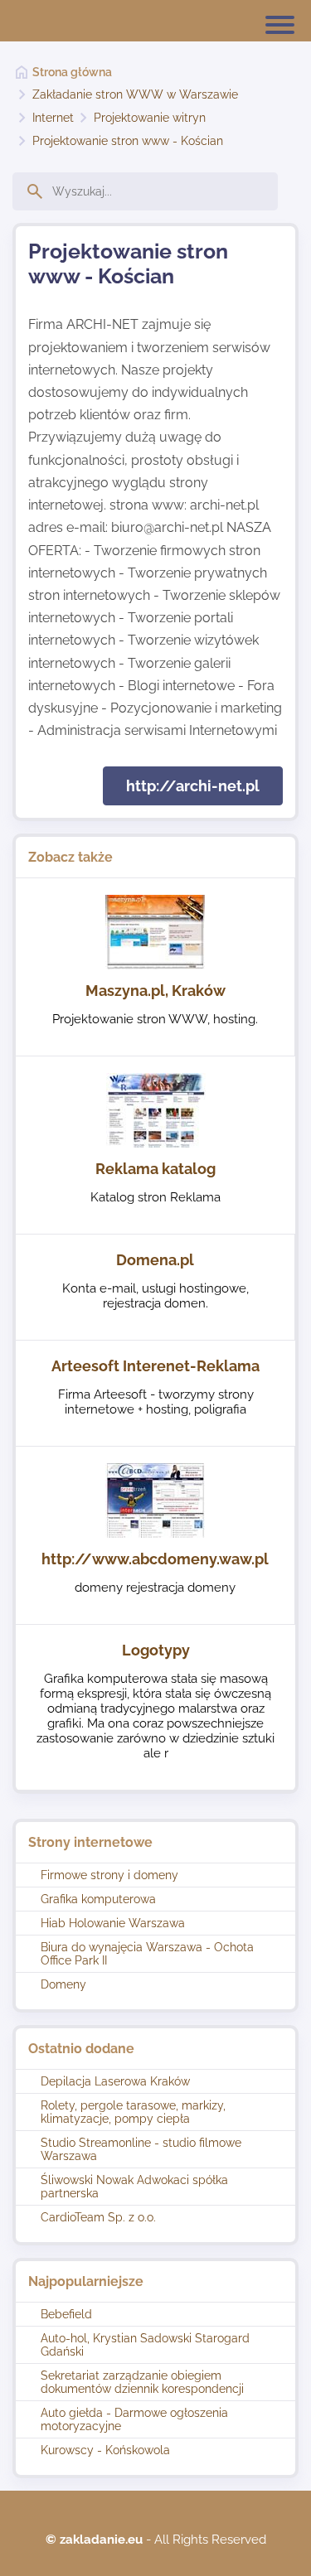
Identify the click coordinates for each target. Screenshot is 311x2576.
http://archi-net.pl (193, 786)
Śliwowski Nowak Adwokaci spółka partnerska (134, 2187)
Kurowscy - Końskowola (105, 2450)
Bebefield (66, 2314)
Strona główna (72, 72)
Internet (53, 118)
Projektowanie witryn (150, 118)
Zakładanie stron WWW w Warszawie (135, 94)
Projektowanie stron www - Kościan (128, 141)
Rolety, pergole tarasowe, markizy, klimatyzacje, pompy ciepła (133, 2112)
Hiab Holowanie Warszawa (113, 1923)
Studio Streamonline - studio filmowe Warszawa (141, 2149)
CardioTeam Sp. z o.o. (98, 2217)
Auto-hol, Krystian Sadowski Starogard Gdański (145, 2345)
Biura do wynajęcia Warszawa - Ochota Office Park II (147, 1954)
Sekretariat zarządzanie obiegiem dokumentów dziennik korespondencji (142, 2382)
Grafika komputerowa (98, 1899)
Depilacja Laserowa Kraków (115, 2081)
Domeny (63, 1984)
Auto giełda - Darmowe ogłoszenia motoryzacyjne (134, 2419)
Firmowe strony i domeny (109, 1875)
